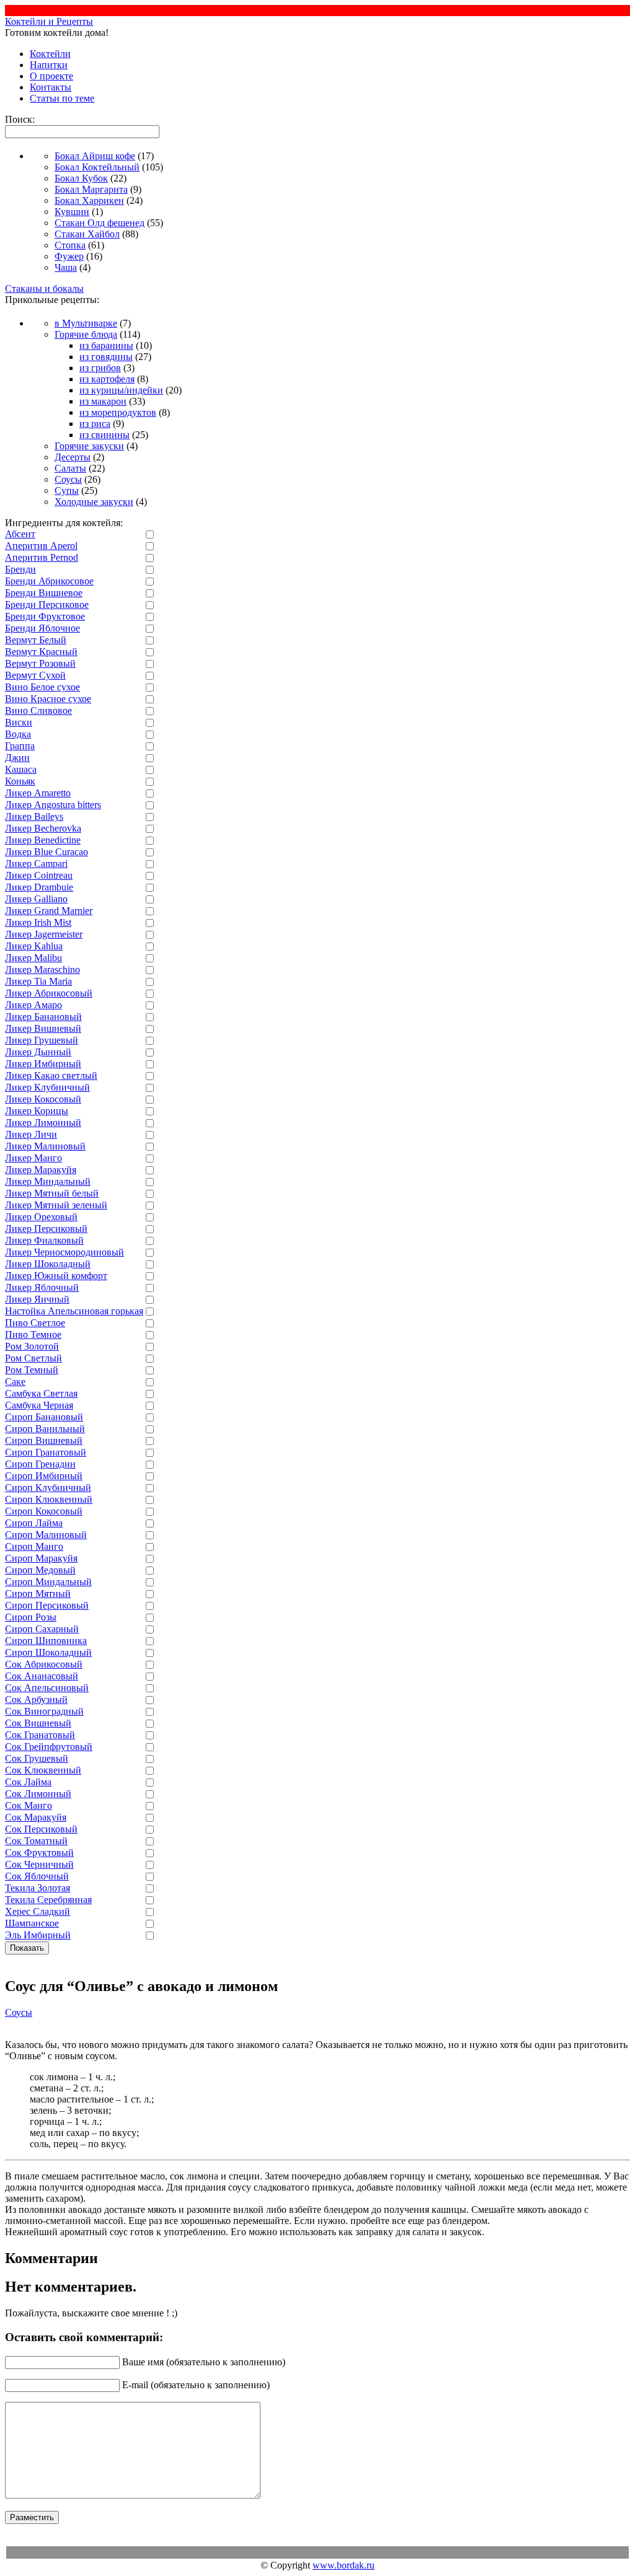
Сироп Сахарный (42, 1629)
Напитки (49, 65)
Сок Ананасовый (42, 1676)
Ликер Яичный (37, 1299)
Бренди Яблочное (42, 628)
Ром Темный (32, 1370)
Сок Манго (29, 1805)
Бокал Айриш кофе (95, 156)
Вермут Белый (36, 640)
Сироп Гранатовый (46, 1452)
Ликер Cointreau (39, 875)
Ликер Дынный (38, 1052)
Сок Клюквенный (43, 1770)
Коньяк (20, 781)
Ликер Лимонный (43, 1123)
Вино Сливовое (38, 710)
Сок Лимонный (38, 1794)
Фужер (69, 256)
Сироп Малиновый (46, 1535)
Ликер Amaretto (38, 793)
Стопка (70, 245)
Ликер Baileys (34, 816)
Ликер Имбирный (43, 1064)
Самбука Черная (39, 1405)
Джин (17, 758)
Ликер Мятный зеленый (56, 1205)
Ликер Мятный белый (52, 1193)
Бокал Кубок (81, 178)
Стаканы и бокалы (44, 288)
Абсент (20, 534)
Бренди (20, 569)
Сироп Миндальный (48, 1582)
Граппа (20, 746)
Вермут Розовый (40, 663)
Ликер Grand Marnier (49, 911)
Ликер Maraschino (42, 969)
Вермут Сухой (35, 675)
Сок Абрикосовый (44, 1664)
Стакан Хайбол (87, 234)
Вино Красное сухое (48, 699)
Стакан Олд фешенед (100, 223)
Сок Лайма (28, 1782)
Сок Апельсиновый (47, 1688)
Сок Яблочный (37, 1876)
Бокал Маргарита (91, 189)
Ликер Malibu (33, 958)
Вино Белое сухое (42, 687)
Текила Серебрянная (48, 1900)
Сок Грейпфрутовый (49, 1747)
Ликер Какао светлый (51, 1075)
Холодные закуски (94, 502)
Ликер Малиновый (45, 1146)
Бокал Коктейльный (97, 167)
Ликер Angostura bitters (53, 805)
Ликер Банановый (43, 1017)
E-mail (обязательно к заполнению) (196, 2385)
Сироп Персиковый (47, 1605)
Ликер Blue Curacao (47, 852)
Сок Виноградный (44, 1711)
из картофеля (107, 379)
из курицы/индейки (121, 390)
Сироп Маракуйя (41, 1558)
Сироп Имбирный (44, 1476)
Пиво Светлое (35, 1323)
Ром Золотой (32, 1346)
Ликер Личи (31, 1134)
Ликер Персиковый (46, 1229)
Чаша (66, 267)
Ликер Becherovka (43, 828)
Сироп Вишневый (44, 1440)
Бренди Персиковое (47, 604)
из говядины (106, 357)
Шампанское (32, 1923)
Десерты (73, 457)
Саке (15, 1382)
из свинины (104, 435)
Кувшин (72, 212)
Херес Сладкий (38, 1911)
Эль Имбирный (38, 1935)
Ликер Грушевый (42, 1040)
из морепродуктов (118, 412)
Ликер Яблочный (42, 1287)
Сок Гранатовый (40, 1735)
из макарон (103, 401)
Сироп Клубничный (48, 1488)
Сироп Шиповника (46, 1641)
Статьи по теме (62, 98)
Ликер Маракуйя (41, 1170)
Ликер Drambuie (39, 887)
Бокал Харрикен (89, 200)
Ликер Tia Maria (38, 981)
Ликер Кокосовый (43, 1099)
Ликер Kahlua (34, 946)
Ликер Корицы (37, 1111)
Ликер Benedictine (43, 840)
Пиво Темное (33, 1334)
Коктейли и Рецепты (49, 21)
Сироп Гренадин (40, 1464)
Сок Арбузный (36, 1699)
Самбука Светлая (41, 1393)
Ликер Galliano (36, 899)
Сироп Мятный (38, 1594)
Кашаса (21, 769)
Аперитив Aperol (41, 546)
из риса (95, 424)
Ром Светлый (33, 1358)
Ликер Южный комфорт (56, 1276)
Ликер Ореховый (41, 1217)
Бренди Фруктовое (45, 616)
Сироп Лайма (34, 1523)
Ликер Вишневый (43, 1028)
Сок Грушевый (37, 1758)
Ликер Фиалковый (44, 1240)
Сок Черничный (39, 1864)
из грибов (100, 368)
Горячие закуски (89, 446)
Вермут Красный (41, 652)
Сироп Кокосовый (44, 1511)
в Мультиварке (86, 323)
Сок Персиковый (41, 1829)
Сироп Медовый (40, 1570)
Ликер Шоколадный (48, 1264)
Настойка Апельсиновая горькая (74, 1311)
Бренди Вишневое (44, 593)
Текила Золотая (38, 1888)
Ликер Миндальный (48, 1181)
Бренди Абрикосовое (49, 581)
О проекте (51, 76)
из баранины (106, 345)
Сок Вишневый (38, 1723)
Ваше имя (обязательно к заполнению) (204, 2362)
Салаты (70, 468)
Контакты (51, 87)
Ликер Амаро (33, 1005)
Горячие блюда (86, 334)
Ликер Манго (33, 1158)
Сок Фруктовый (39, 1853)
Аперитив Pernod (42, 557)
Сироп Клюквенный (49, 1499)
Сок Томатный (36, 1841)
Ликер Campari (36, 864)
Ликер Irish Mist (38, 922)
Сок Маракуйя (36, 1817)
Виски (19, 722)
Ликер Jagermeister (44, 934)
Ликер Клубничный (47, 1087)
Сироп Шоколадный (48, 1652)
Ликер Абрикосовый (49, 993)
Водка (18, 734)
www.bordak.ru (344, 2565)
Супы (67, 490)
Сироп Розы (31, 1617)
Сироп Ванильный (45, 1429)
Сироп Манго (34, 1546)
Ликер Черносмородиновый (64, 1252)
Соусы (68, 479)
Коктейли (50, 54)
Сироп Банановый (44, 1417)
